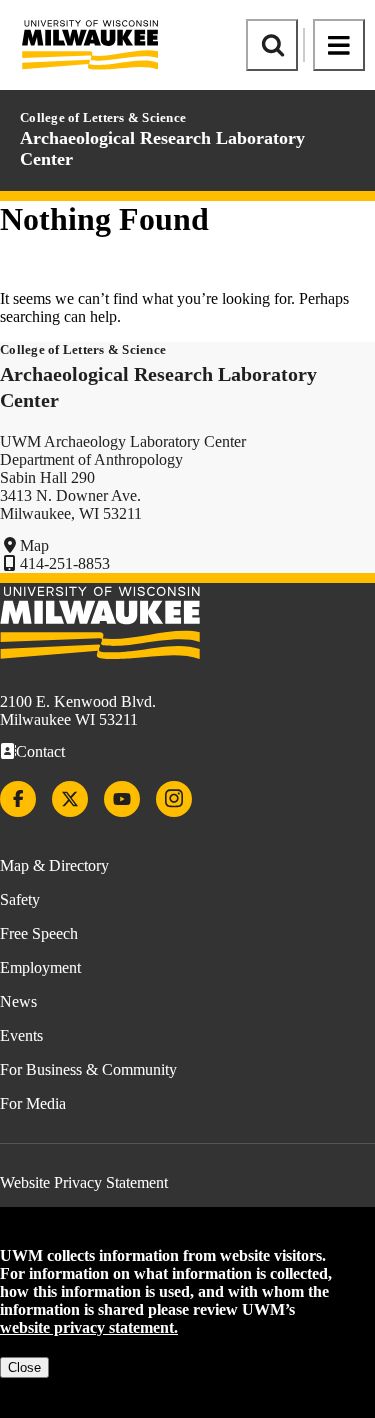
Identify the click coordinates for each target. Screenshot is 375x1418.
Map (34, 545)
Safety (20, 899)
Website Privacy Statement (84, 1182)
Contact (40, 751)
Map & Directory (54, 865)
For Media (33, 1103)
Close (24, 1367)
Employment (40, 967)
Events (21, 1035)
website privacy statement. (89, 1327)
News (18, 1001)
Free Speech (39, 933)
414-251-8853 (65, 563)
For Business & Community (88, 1069)
